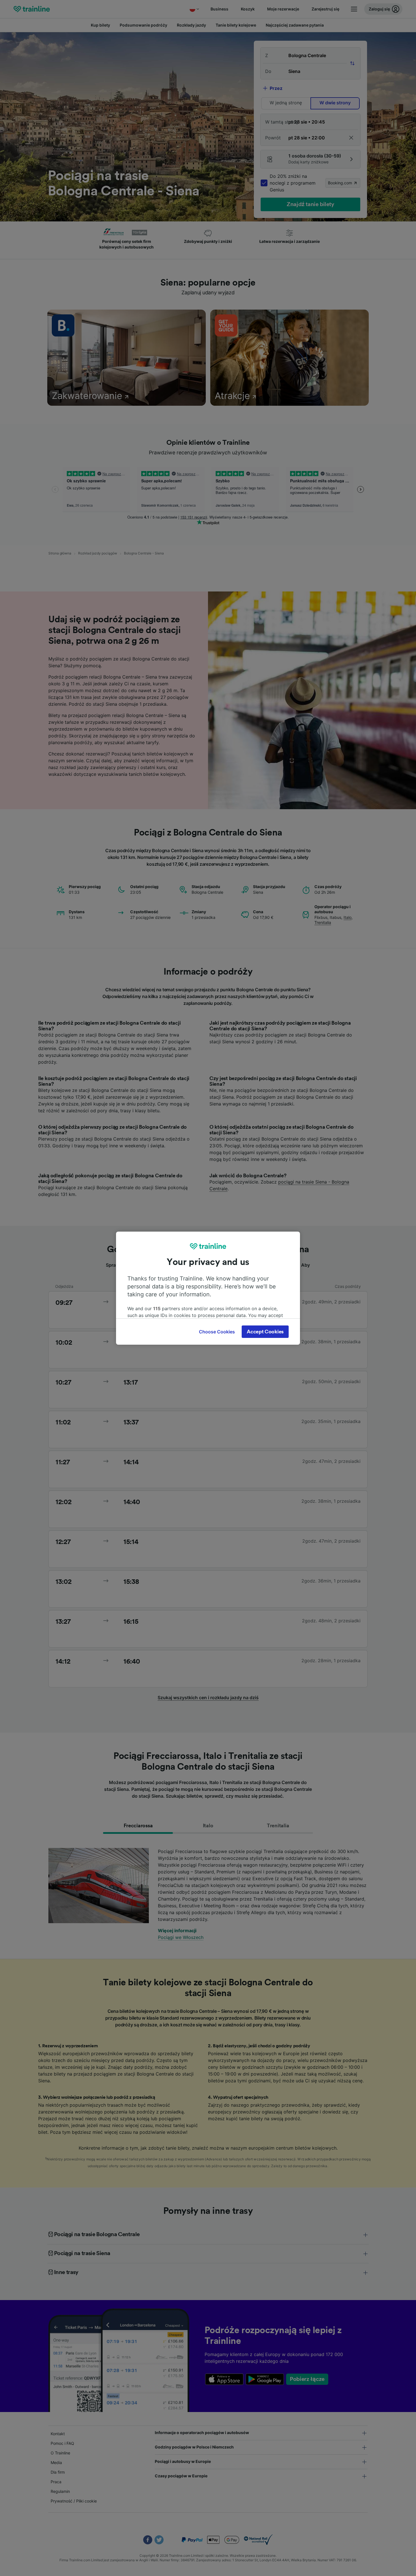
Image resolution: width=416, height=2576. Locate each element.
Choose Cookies (217, 1332)
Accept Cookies (265, 1332)
